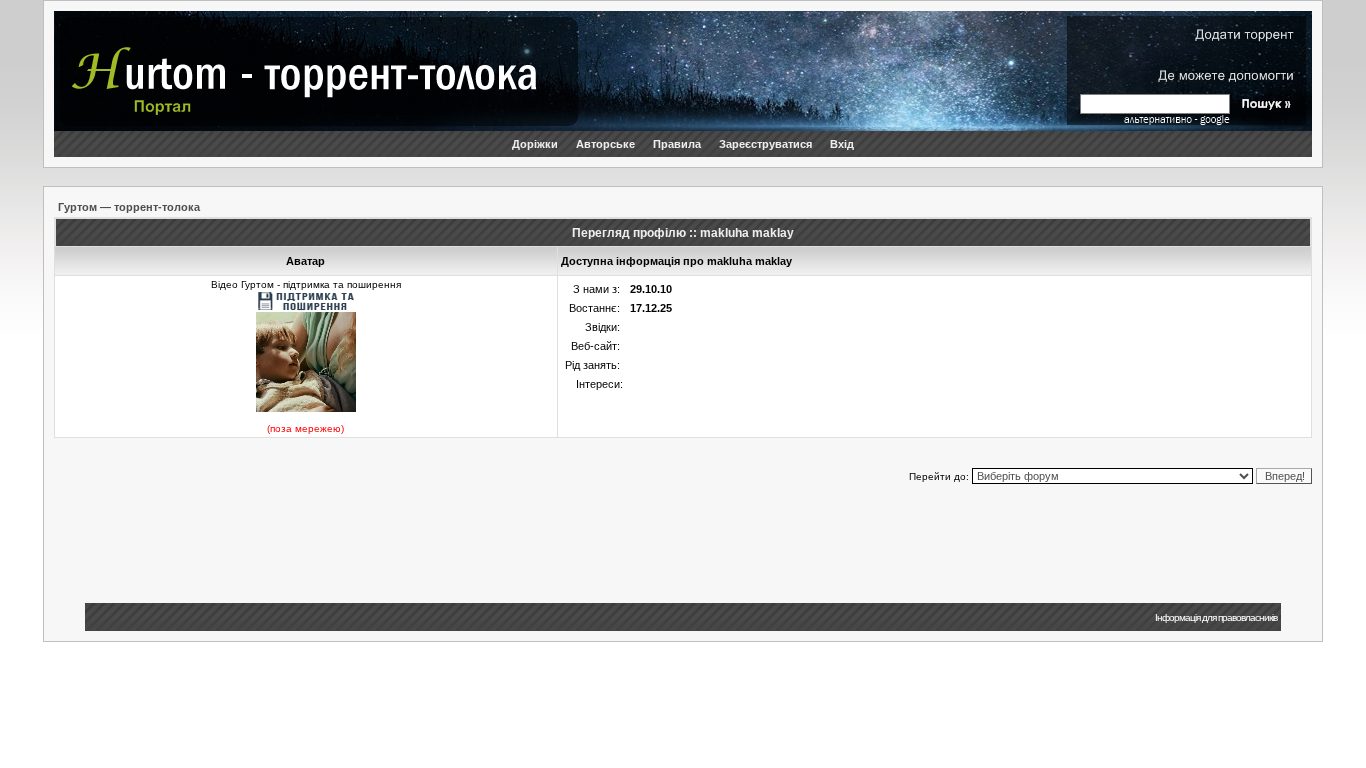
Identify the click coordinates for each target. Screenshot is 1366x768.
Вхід (842, 144)
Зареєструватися (765, 144)
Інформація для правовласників (1216, 617)
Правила (677, 144)
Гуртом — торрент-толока (129, 207)
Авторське (605, 144)
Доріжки (535, 144)
